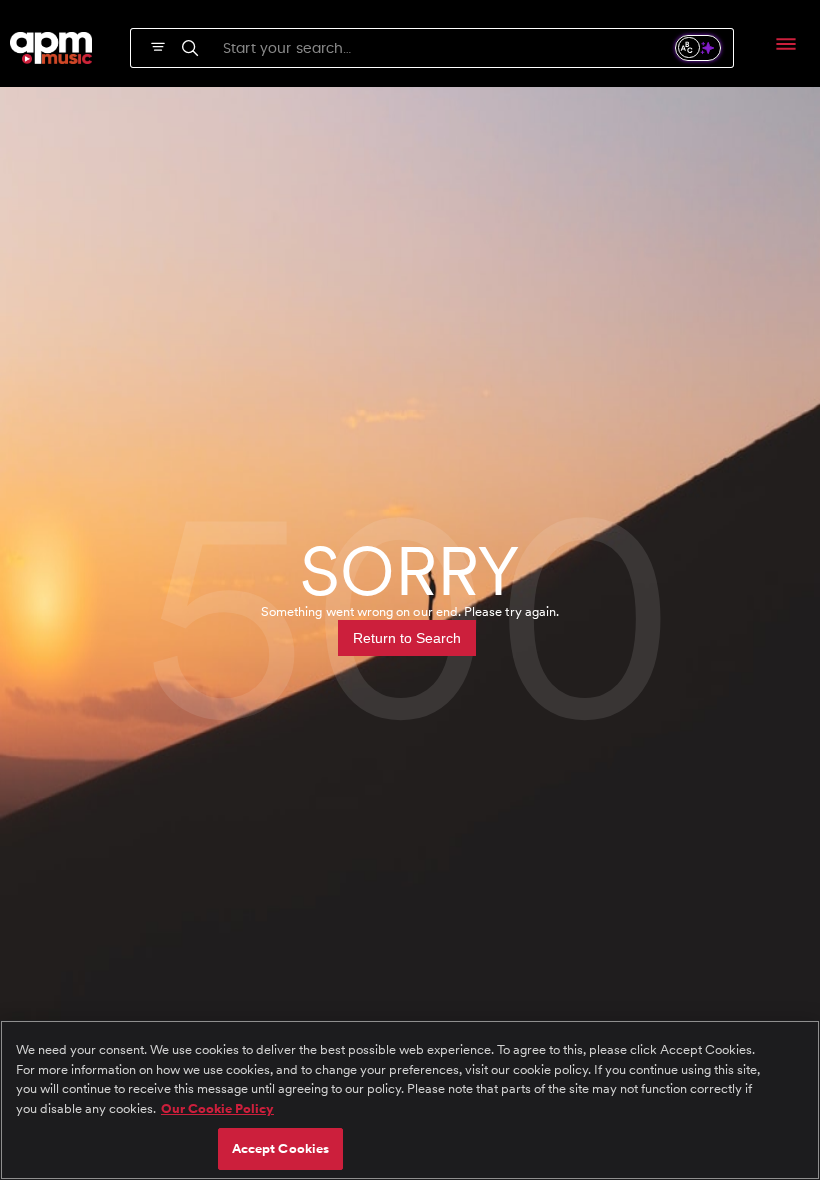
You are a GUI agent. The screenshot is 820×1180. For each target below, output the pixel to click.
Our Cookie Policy (217, 1108)
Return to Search (407, 638)
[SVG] (158, 45)
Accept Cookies (281, 1148)
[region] (410, 1100)
